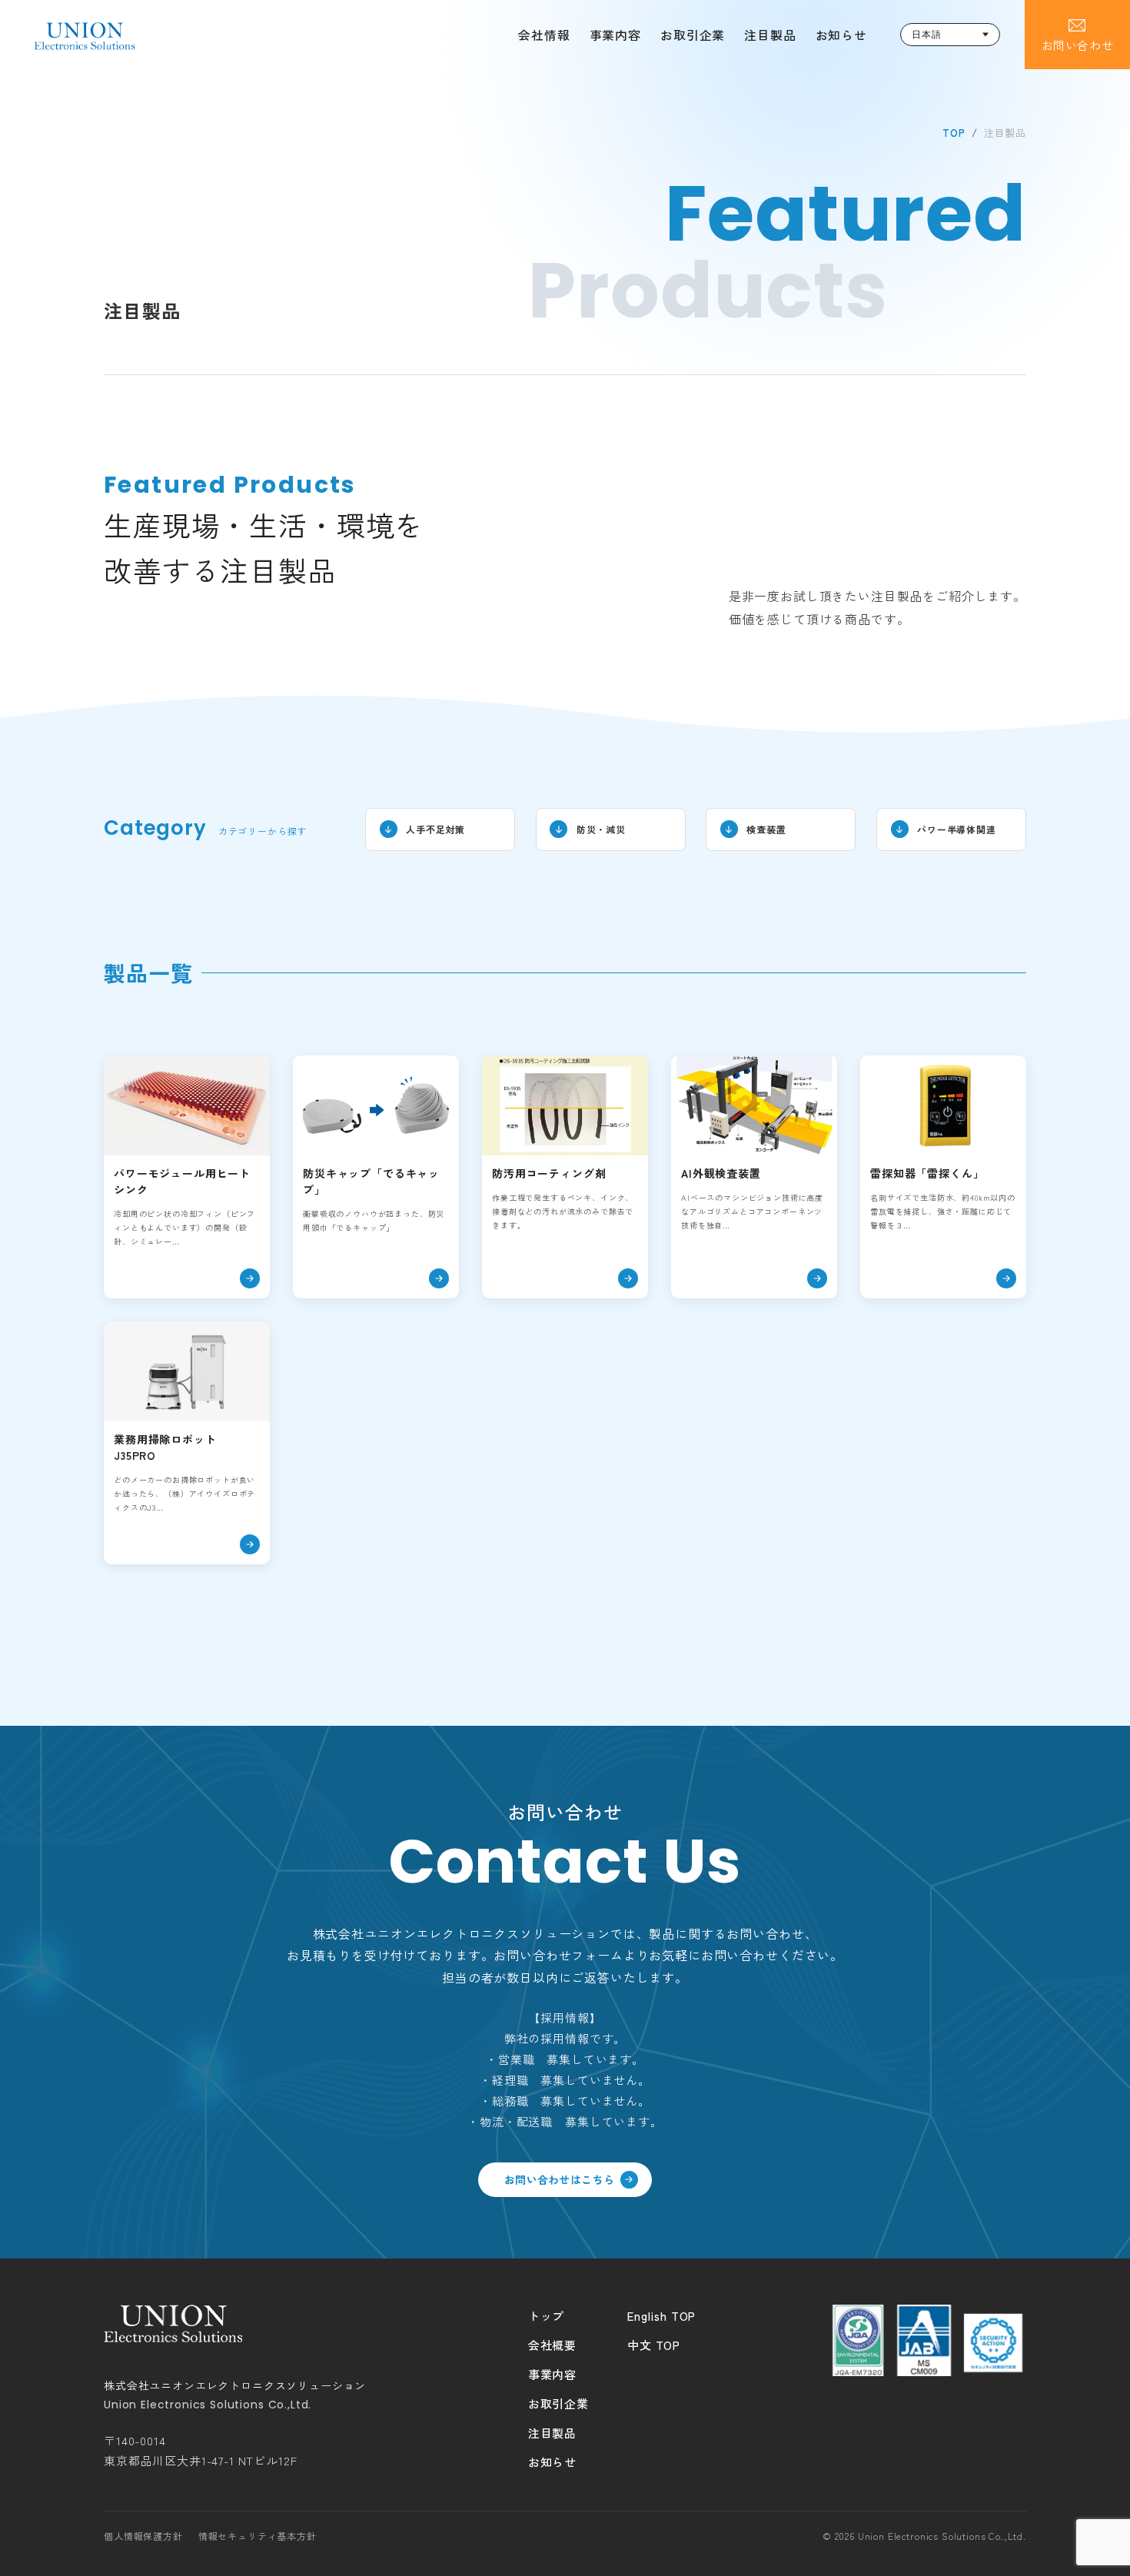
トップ (547, 2316)
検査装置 (766, 829)
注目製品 (770, 35)
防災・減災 (601, 829)
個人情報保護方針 (143, 2536)
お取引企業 (693, 35)
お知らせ (841, 35)
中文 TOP (654, 2345)
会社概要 (552, 2345)
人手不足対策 (435, 829)
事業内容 (615, 35)
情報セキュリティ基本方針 (258, 2536)
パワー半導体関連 (957, 829)
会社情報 (544, 35)
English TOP (661, 2316)
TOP (954, 133)
